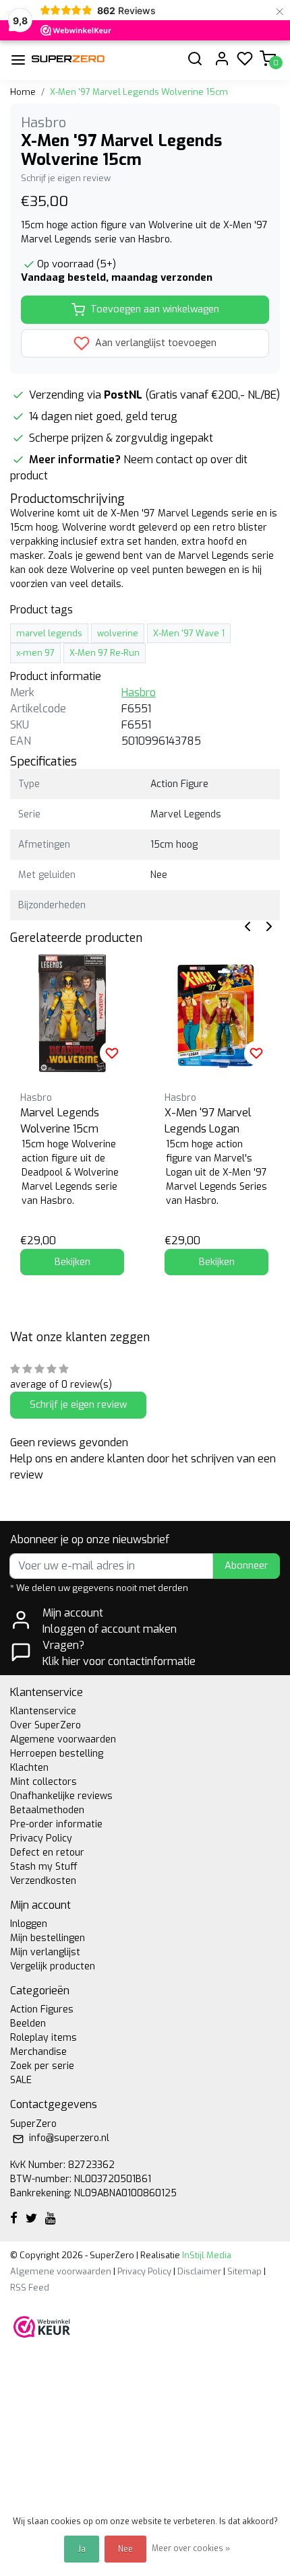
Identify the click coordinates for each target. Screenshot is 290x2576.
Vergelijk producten (53, 1966)
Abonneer (246, 1566)
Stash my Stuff (44, 1867)
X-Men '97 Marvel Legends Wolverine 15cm (139, 92)
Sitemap (244, 2271)
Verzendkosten (43, 1881)
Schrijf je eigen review (66, 178)
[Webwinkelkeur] (42, 2326)
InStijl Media (206, 2255)
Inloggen (29, 1924)
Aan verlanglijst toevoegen (154, 343)
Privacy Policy (41, 1838)
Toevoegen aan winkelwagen (155, 309)
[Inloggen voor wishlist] (112, 1053)
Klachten (29, 1768)
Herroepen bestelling (57, 1754)
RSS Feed (30, 2287)
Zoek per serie (42, 2066)
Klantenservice (43, 1711)
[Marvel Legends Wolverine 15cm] (72, 1013)
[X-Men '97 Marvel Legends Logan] (216, 1013)
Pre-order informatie (56, 1824)
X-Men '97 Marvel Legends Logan (208, 1121)
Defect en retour (47, 1853)
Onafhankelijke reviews (61, 1796)
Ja (82, 2549)
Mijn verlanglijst (45, 1952)
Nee (125, 2549)
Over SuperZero (46, 1725)
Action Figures (42, 2009)
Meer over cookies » (191, 2548)
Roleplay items (43, 2038)
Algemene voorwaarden (63, 1739)
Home (23, 92)
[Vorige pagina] (248, 925)
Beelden (28, 2024)
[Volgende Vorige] (269, 925)
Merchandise (38, 2052)
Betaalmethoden (47, 1810)
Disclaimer (199, 2271)
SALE (21, 2080)
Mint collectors (43, 1782)
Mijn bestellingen (48, 1938)
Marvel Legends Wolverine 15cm (60, 1121)
